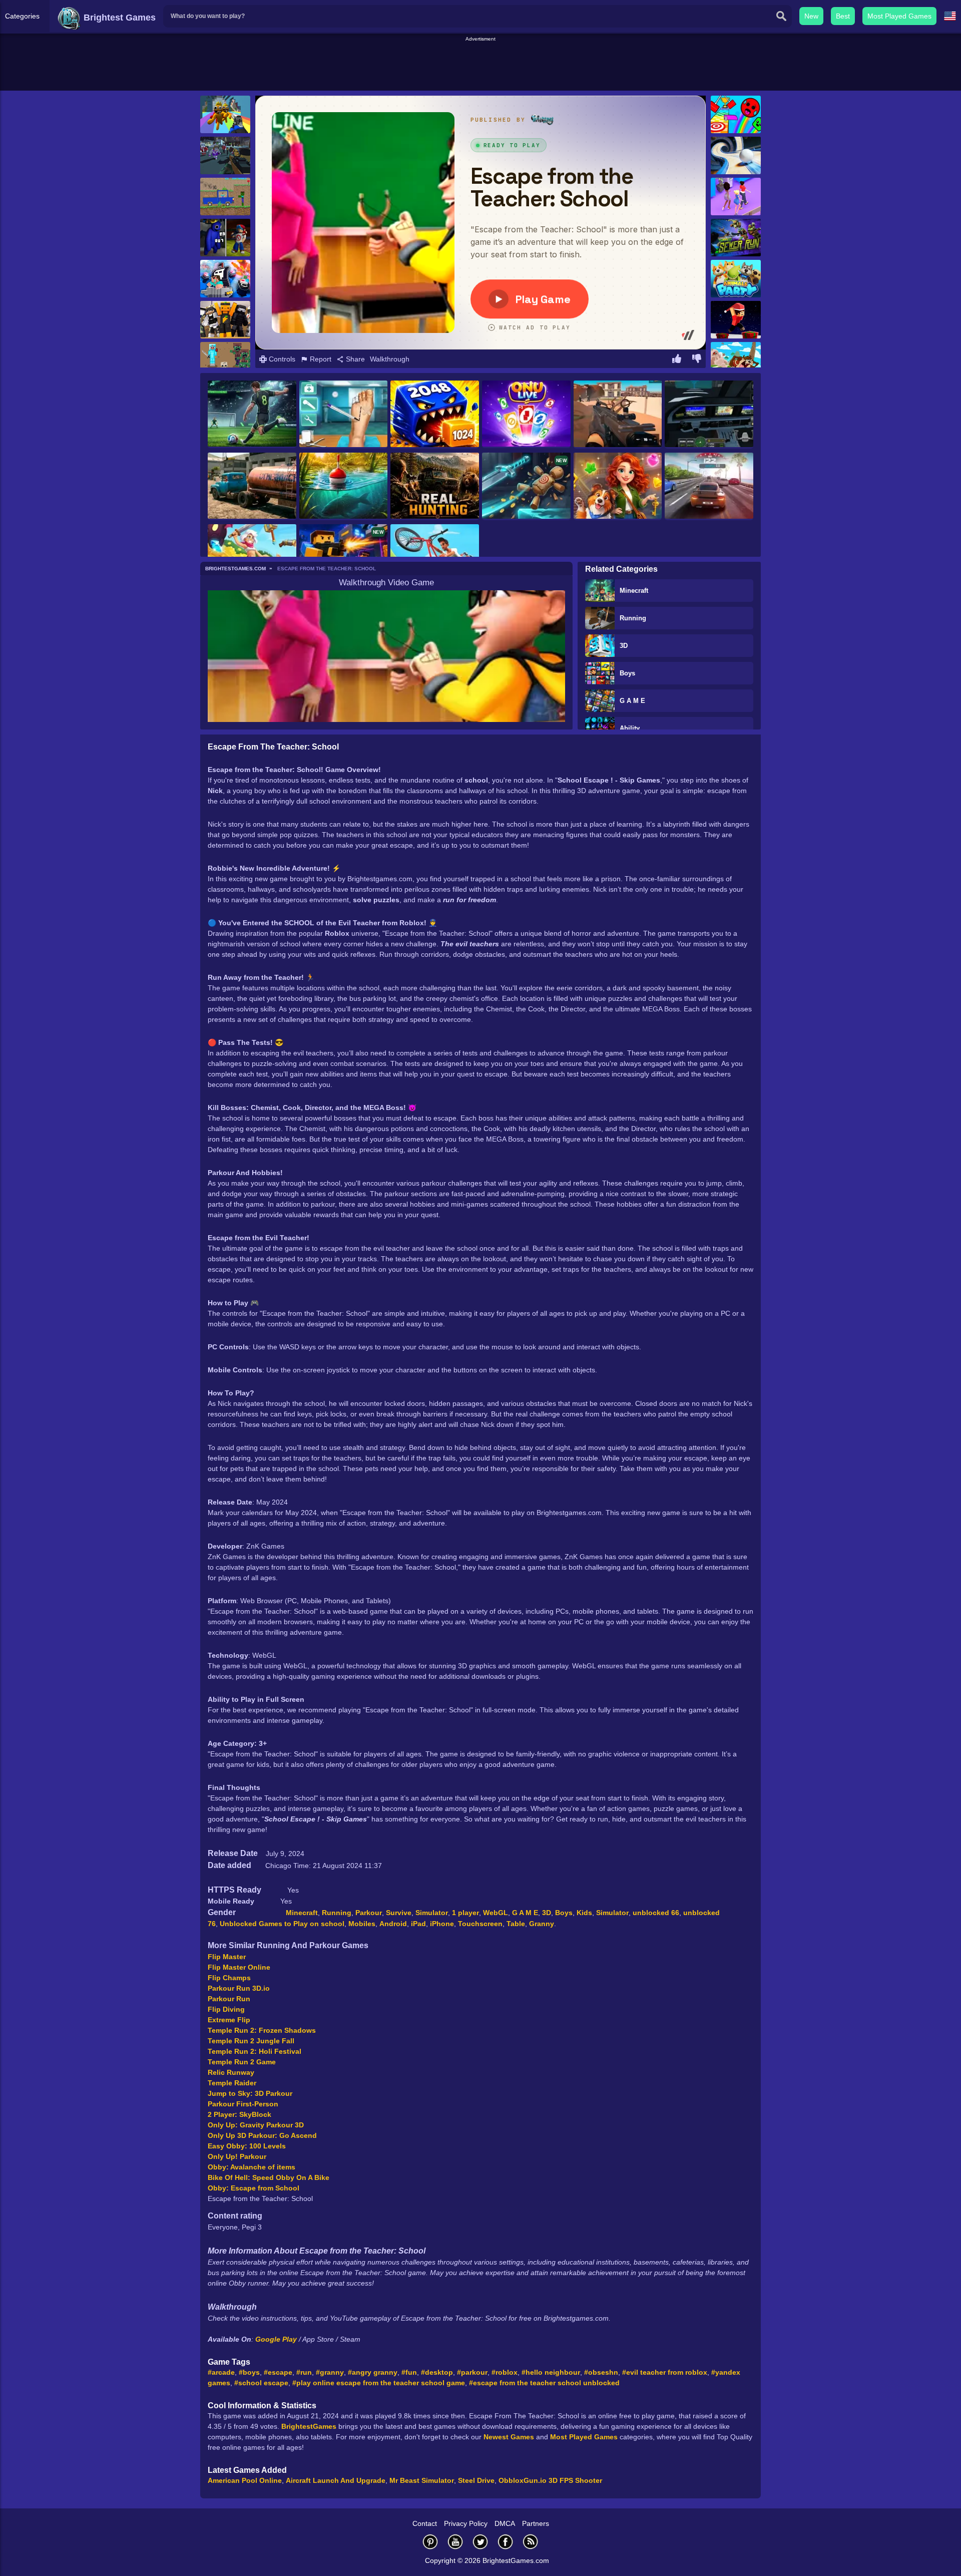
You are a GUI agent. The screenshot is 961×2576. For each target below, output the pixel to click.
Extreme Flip (229, 2020)
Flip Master (227, 1957)
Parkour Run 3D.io (239, 1988)
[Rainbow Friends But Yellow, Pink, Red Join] (225, 238)
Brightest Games (118, 18)
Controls (281, 359)
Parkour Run (229, 1999)
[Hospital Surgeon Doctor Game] (344, 415)
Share (354, 359)
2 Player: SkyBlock (239, 2114)
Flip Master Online (239, 1967)
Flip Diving (226, 2009)
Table (516, 1924)
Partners (536, 2523)
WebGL (496, 1913)
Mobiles (362, 1924)
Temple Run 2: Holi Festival (255, 2051)
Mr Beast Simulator (422, 2480)
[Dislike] (697, 360)
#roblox (505, 2372)
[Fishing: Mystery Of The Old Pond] (344, 487)
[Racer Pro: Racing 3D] (709, 487)
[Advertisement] (480, 66)
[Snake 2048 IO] (435, 415)
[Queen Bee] (736, 197)
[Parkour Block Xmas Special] (736, 320)
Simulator (432, 1913)
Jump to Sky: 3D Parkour (250, 2093)
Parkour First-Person (243, 2104)
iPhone (442, 1924)
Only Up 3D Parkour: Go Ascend (262, 2135)
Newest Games (509, 2437)
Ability (630, 728)
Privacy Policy (466, 2523)
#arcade (221, 2372)
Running (633, 618)
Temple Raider (232, 2083)
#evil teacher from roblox (665, 2372)
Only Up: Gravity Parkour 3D (256, 2125)
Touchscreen (480, 1924)
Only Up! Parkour (237, 2156)
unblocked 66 (656, 1913)
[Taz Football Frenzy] (736, 361)
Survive (399, 1913)
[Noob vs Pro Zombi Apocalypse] (225, 197)
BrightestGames (309, 2426)
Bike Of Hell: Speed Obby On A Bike (269, 2177)
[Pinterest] (430, 2542)
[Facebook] (506, 2542)
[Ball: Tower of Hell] (736, 114)
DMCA (505, 2523)
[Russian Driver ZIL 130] (252, 486)
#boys (249, 2372)
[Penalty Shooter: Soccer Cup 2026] (252, 414)
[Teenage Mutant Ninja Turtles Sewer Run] (736, 238)
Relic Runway (231, 2072)
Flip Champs (229, 1978)
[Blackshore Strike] (618, 415)
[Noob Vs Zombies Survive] (225, 361)
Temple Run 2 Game (242, 2062)
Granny (542, 1924)
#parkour (472, 2372)
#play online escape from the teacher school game (379, 2383)
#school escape (261, 2383)
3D (624, 646)
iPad (418, 1924)
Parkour (369, 1913)
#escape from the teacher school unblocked (544, 2383)
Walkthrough (390, 359)
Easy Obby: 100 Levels (247, 2146)
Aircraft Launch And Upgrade (336, 2480)
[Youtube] (455, 2542)
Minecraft (634, 591)
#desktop (437, 2372)
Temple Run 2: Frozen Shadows (262, 2030)
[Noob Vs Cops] (225, 279)
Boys (627, 673)
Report (320, 359)
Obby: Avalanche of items (252, 2167)
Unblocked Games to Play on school (282, 1924)
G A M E (632, 701)
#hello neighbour (551, 2372)
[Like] (677, 360)
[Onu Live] (526, 414)
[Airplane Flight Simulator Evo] (709, 415)
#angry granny (373, 2372)
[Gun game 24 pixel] (225, 155)
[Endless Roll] (736, 155)
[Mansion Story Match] (618, 487)
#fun (409, 2372)
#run (304, 2372)
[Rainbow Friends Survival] (225, 114)
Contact (425, 2523)
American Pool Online (245, 2480)
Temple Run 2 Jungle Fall (251, 2041)
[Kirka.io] (225, 320)
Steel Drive (476, 2480)
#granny (330, 2372)
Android (393, 1924)
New (811, 16)
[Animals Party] (736, 279)
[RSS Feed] (531, 2542)
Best (843, 16)
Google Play (277, 2339)
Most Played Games (899, 16)
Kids (584, 1913)
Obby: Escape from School (254, 2188)
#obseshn (601, 2372)
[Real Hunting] (435, 487)
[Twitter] (480, 2542)
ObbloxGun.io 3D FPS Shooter (550, 2480)
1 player (465, 1913)
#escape (278, 2372)
